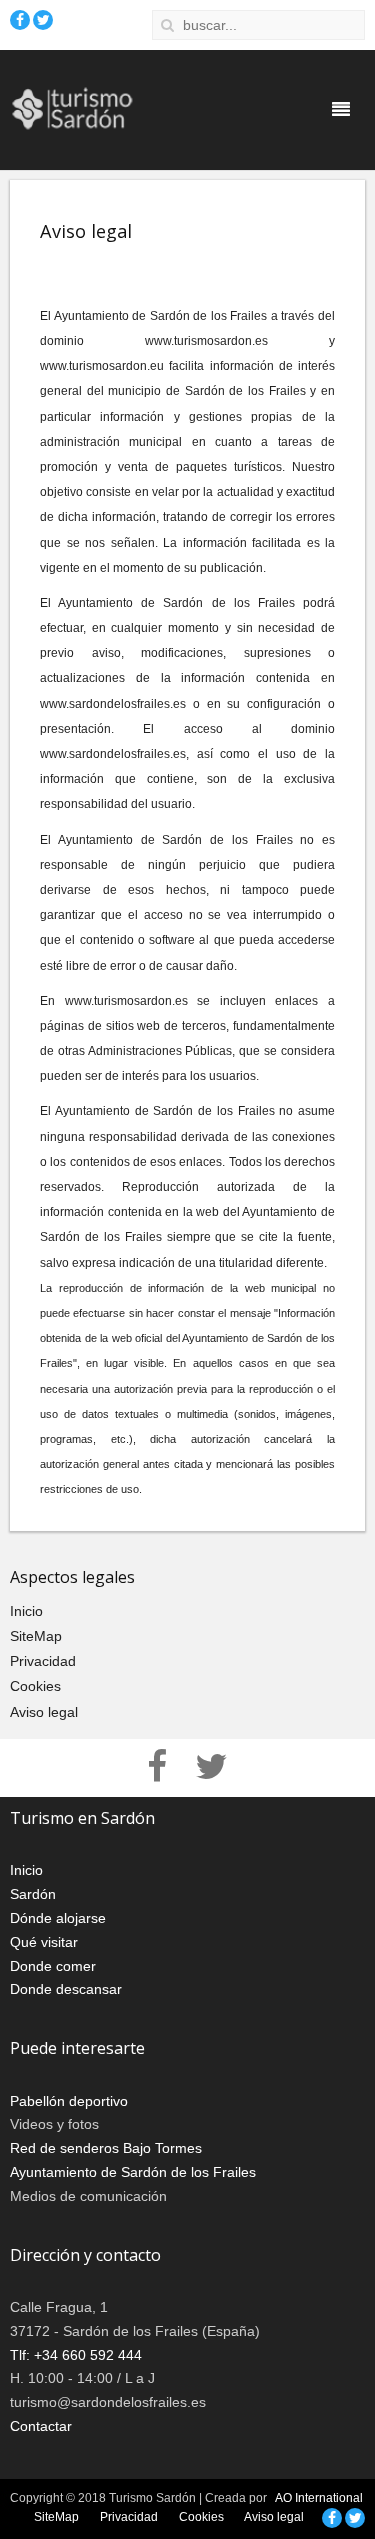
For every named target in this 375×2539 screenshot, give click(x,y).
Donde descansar (66, 1989)
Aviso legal (44, 1712)
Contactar (41, 2426)
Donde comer (53, 1966)
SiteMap (36, 1636)
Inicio (26, 1611)
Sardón (33, 1894)
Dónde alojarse (58, 1918)
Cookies (35, 1686)
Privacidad (43, 1661)
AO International (319, 2498)
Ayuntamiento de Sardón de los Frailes (133, 2172)
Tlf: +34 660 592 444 (76, 2355)
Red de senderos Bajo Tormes (106, 2148)
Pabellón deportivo (69, 2101)
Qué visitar (44, 1942)
